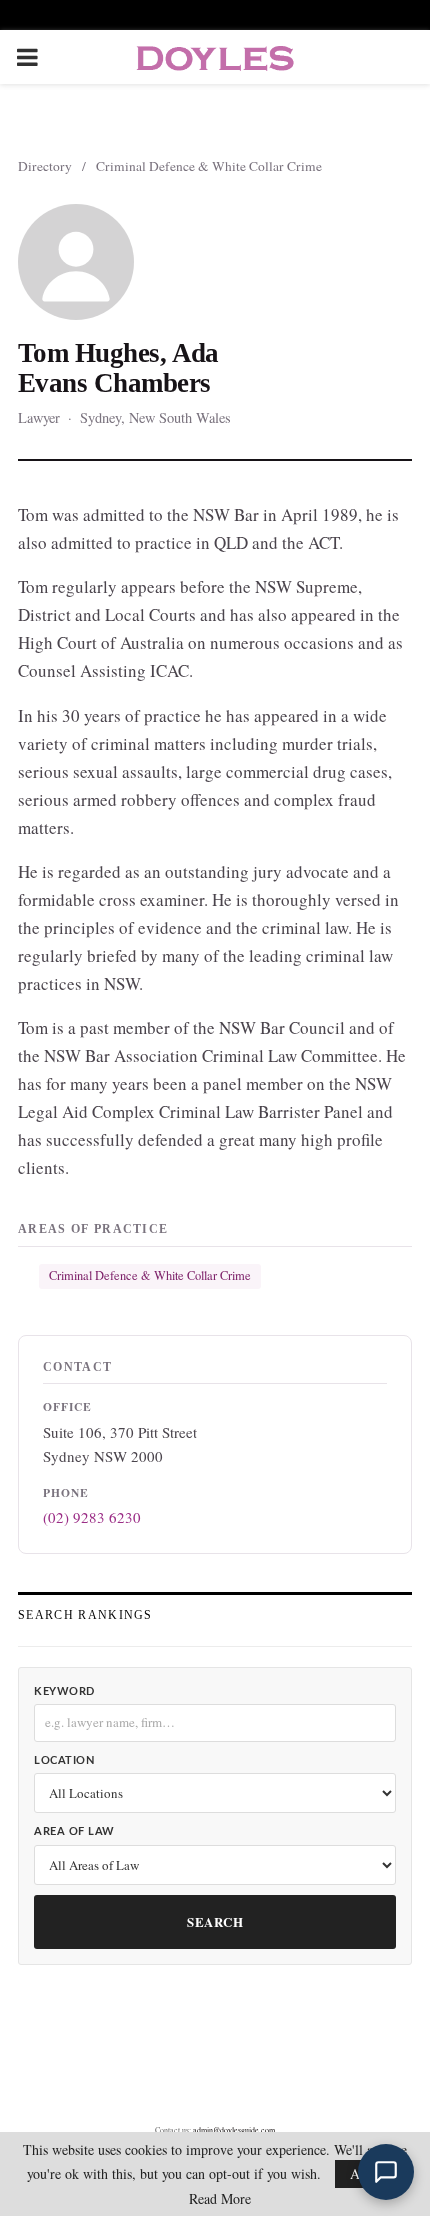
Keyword (64, 1691)
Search (215, 1921)
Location (64, 1760)
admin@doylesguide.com (234, 2130)
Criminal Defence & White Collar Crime (209, 166)
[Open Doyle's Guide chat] (386, 2172)
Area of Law (74, 1831)
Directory (45, 166)
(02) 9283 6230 (92, 1517)
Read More (220, 2199)
